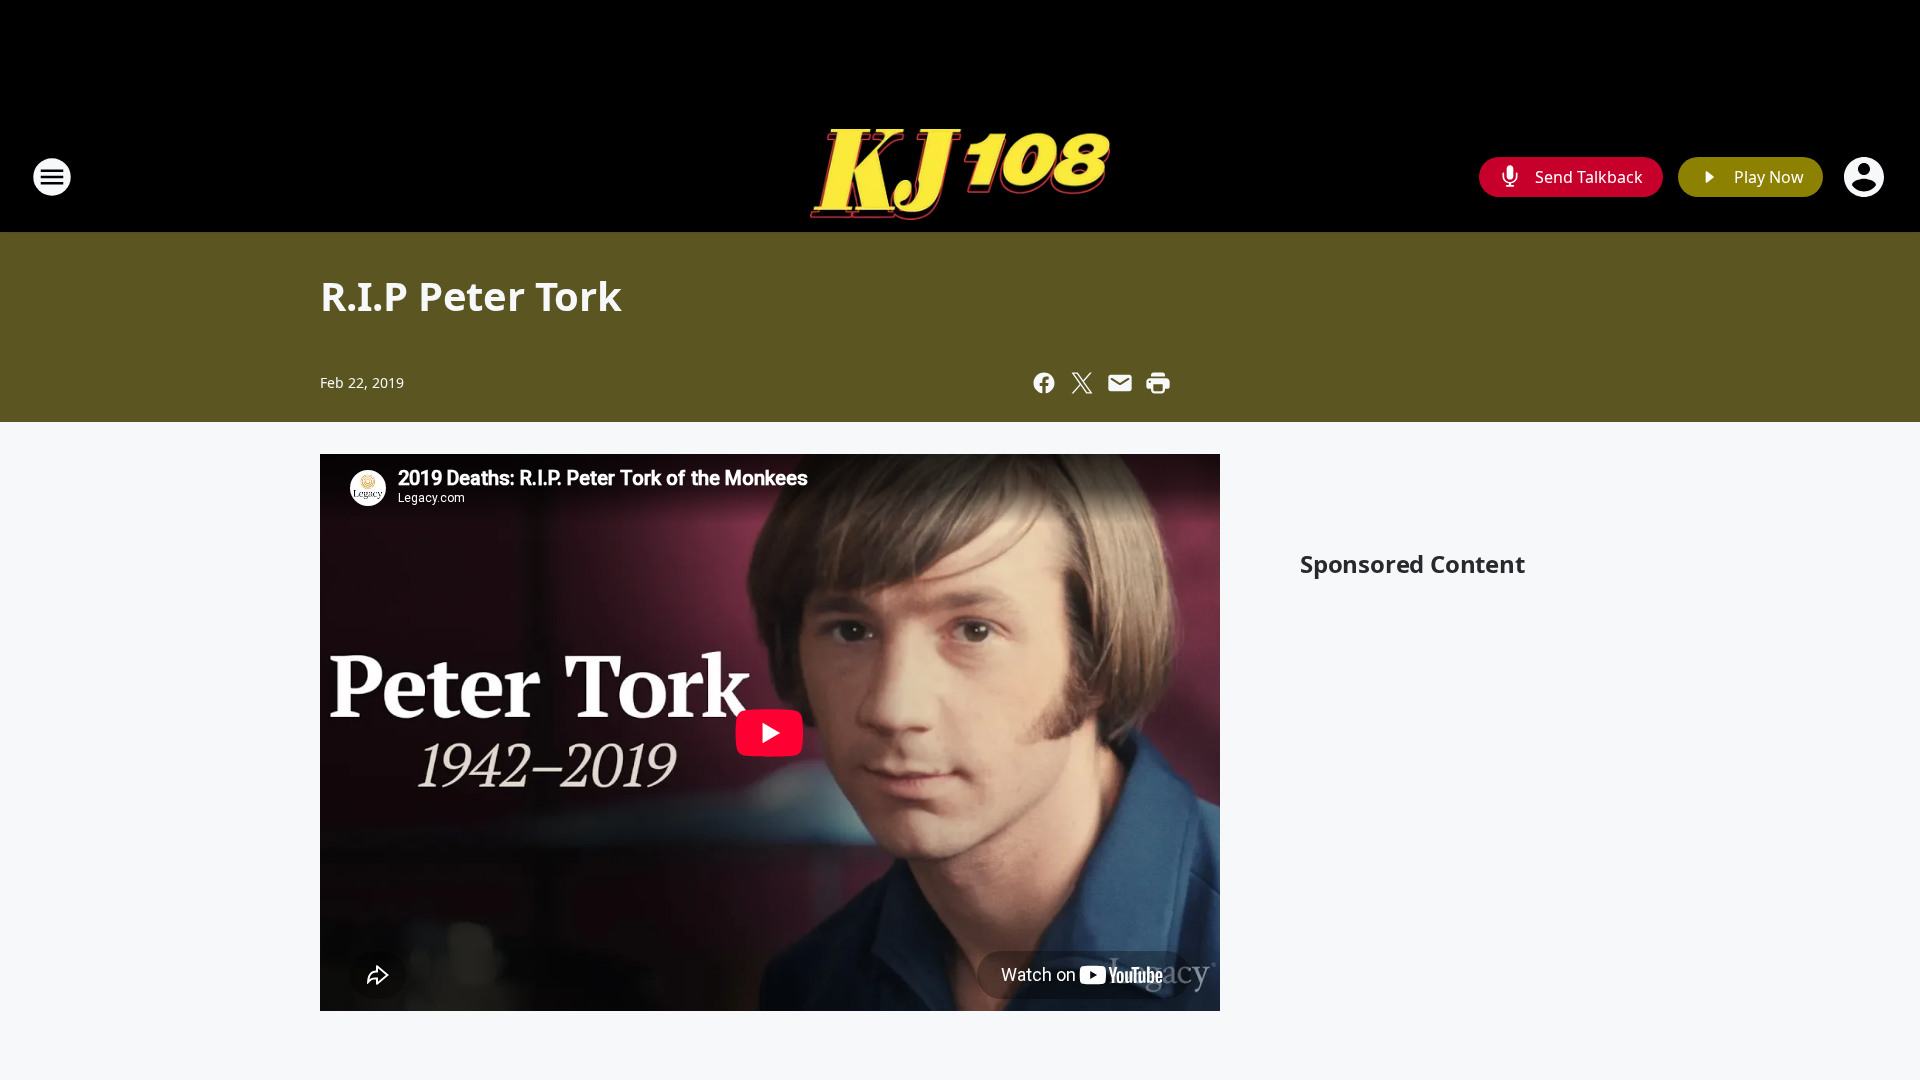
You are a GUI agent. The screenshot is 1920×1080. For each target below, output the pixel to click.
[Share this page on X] (1082, 383)
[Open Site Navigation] (52, 177)
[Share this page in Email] (1120, 383)
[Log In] (1866, 177)
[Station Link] (960, 177)
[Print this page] (1158, 383)
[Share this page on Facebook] (1044, 383)
